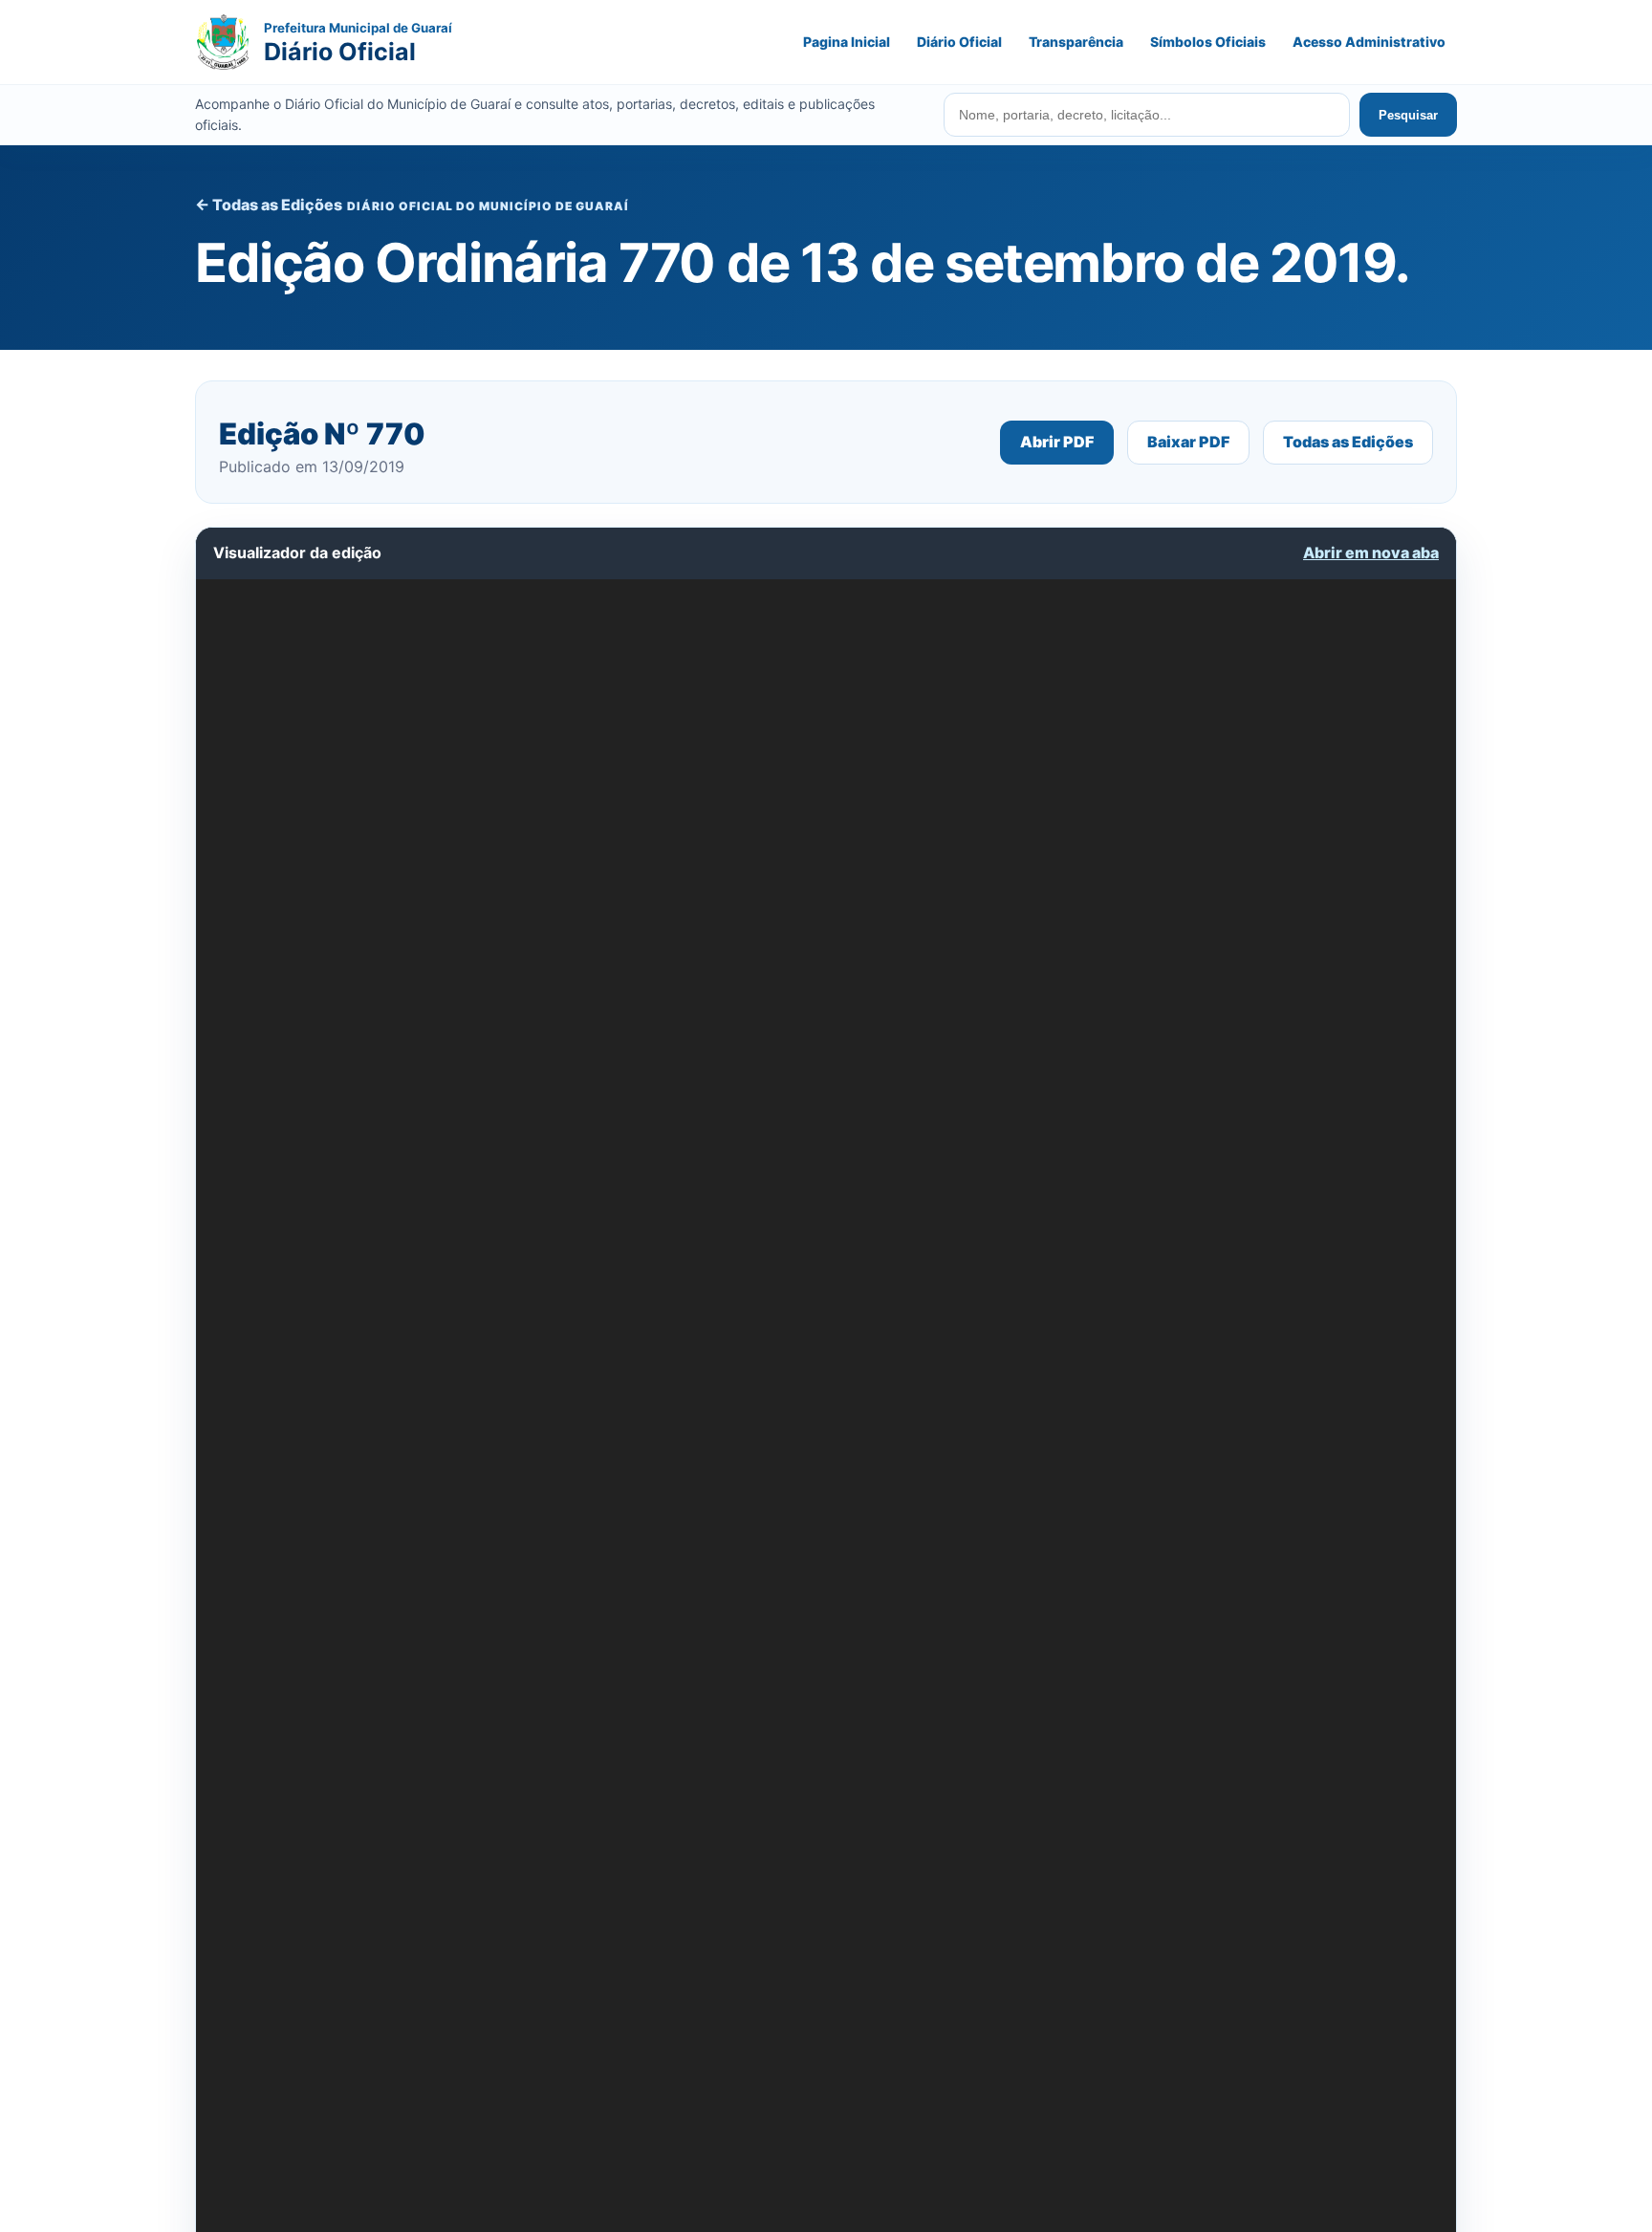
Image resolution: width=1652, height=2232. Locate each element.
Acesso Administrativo (1369, 42)
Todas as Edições (1348, 442)
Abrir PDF (1057, 442)
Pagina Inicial (847, 42)
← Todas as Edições (269, 205)
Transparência (1076, 42)
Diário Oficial (959, 42)
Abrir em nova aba (1371, 553)
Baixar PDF (1188, 442)
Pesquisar (1408, 115)
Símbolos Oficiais (1208, 42)
